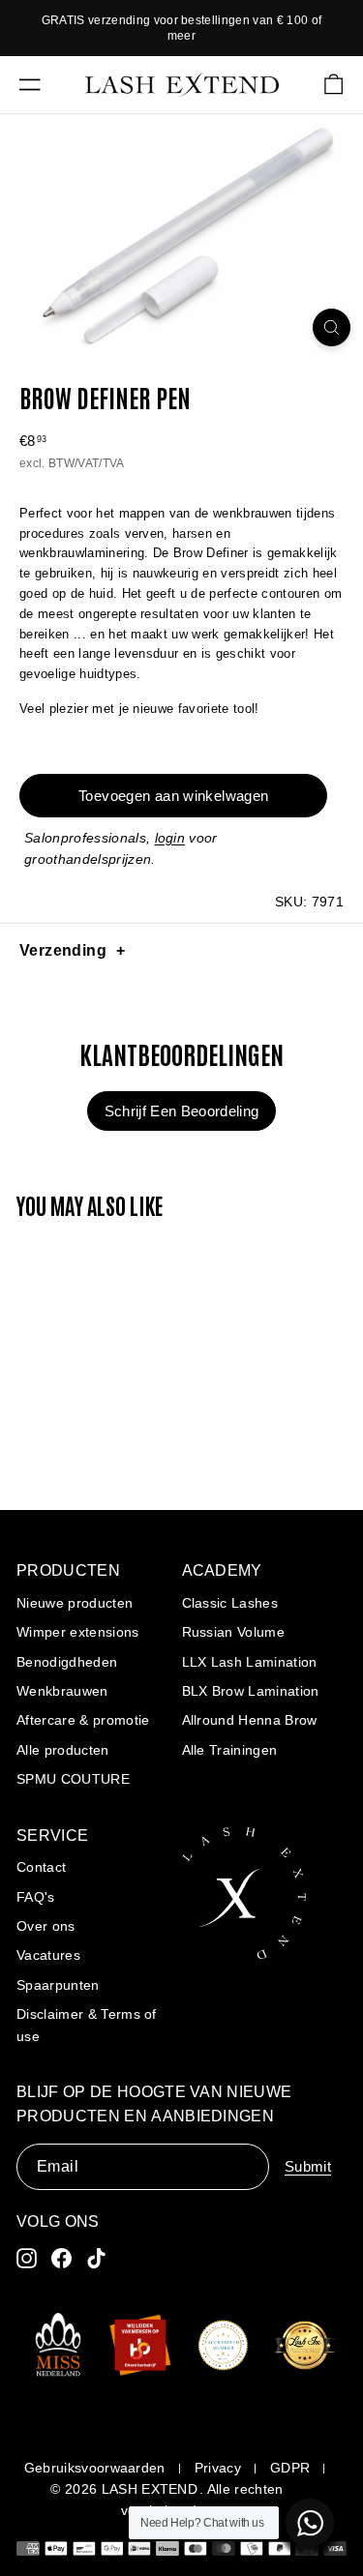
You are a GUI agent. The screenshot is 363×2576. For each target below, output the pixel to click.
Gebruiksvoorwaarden (95, 2468)
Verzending (63, 950)
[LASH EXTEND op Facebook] (61, 2258)
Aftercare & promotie (83, 1720)
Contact (41, 1867)
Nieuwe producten (75, 1603)
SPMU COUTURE (73, 1779)
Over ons (46, 1926)
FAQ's (36, 1897)
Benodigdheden (67, 1662)
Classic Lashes (230, 1603)
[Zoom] (332, 327)
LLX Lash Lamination (250, 1662)
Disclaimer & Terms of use (87, 2025)
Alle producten (63, 1750)
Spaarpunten (58, 1985)
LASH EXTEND (150, 2489)
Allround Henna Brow (250, 1720)
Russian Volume (234, 1632)
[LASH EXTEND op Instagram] (27, 2258)
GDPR (290, 2468)
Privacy (218, 2468)
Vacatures (48, 1955)
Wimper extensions (78, 1632)
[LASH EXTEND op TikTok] (96, 2258)
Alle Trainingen (230, 1750)
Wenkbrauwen (62, 1691)
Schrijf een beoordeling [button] (181, 1111)
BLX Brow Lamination (251, 1691)
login (170, 838)
